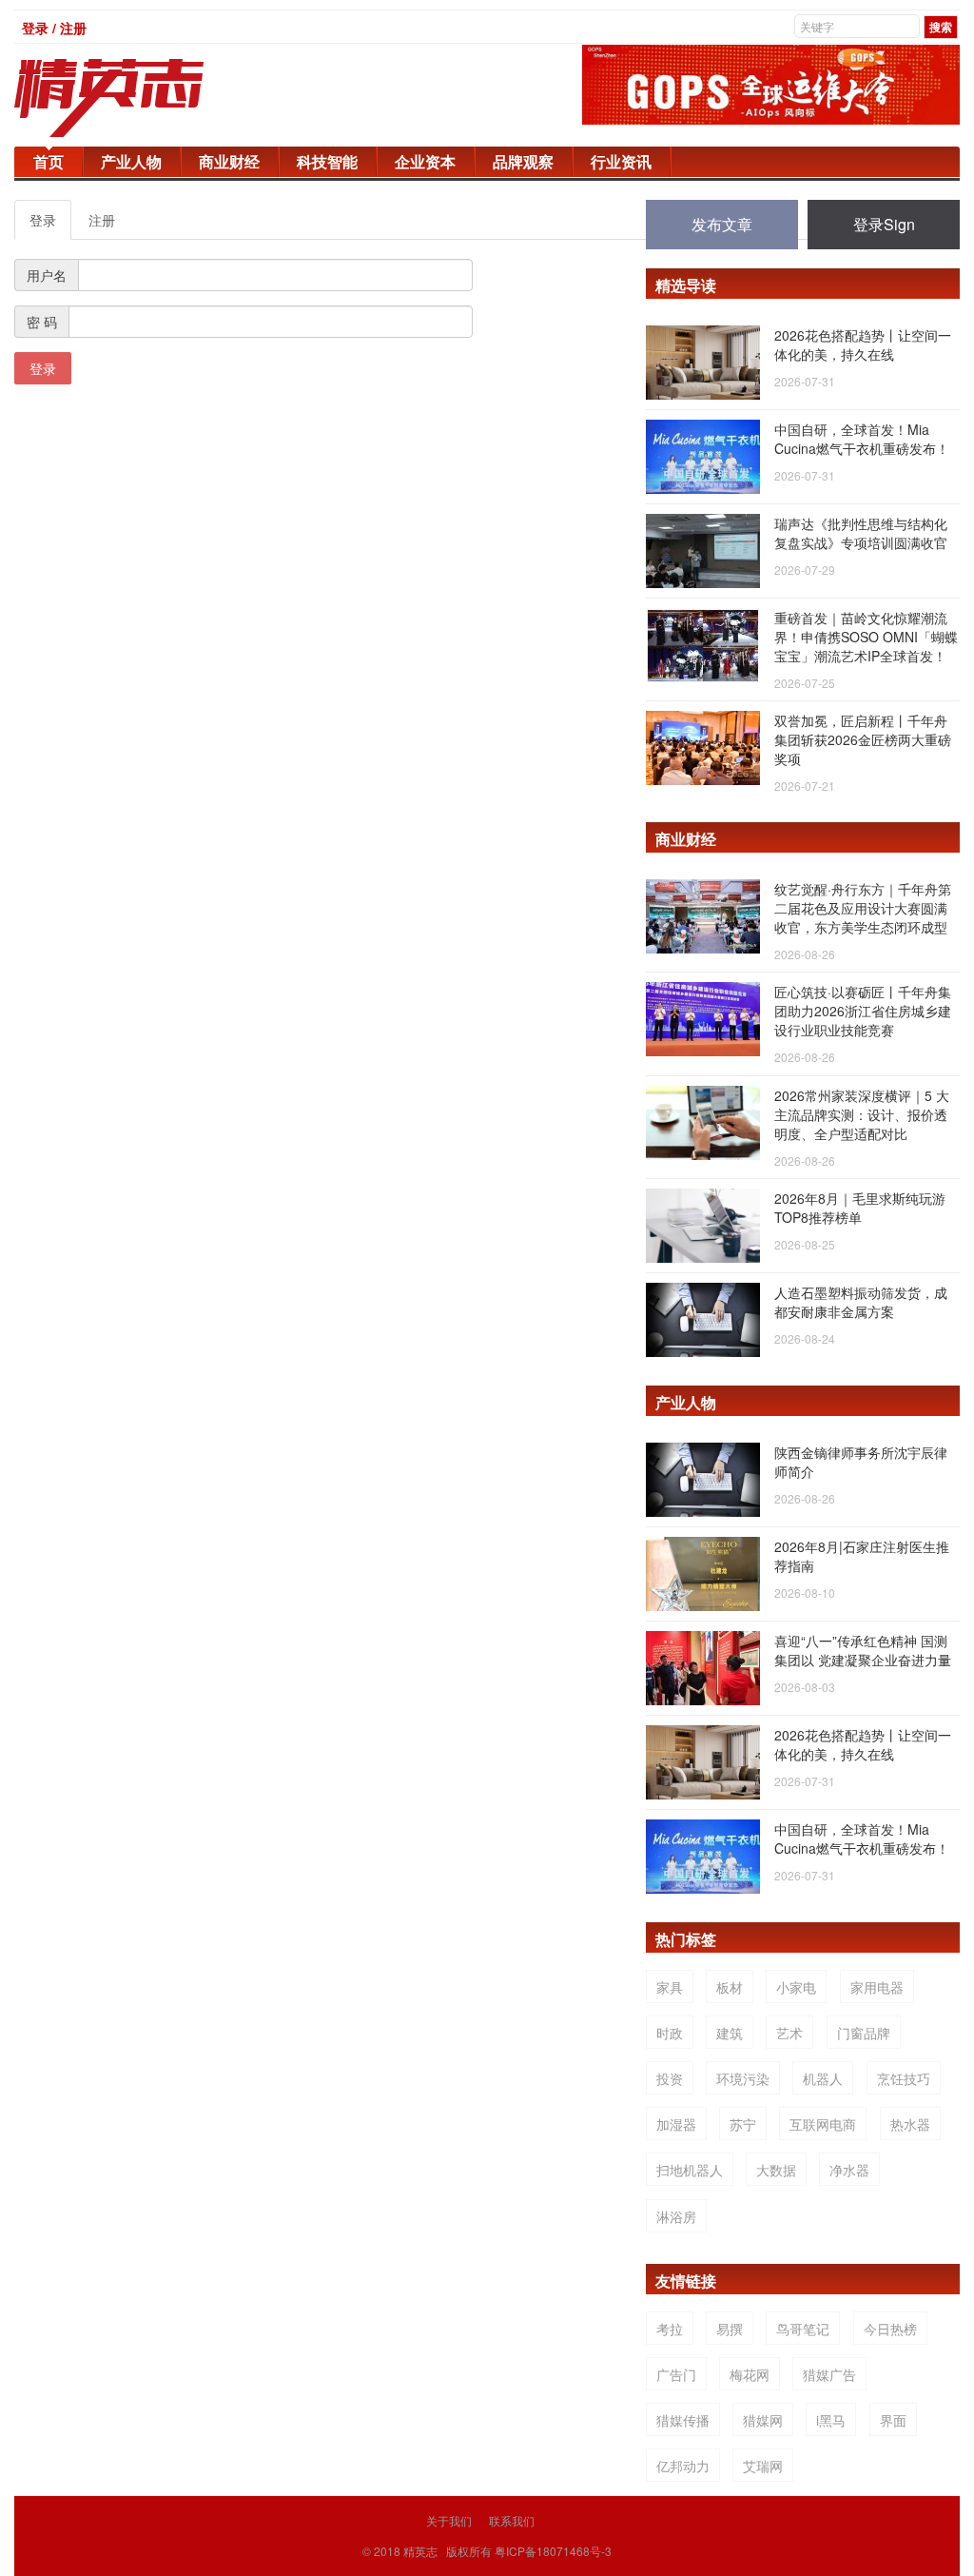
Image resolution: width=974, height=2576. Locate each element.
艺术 (789, 2033)
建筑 (730, 2033)
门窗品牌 (864, 2033)
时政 (670, 2033)
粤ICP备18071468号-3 (553, 2551)
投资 (670, 2078)
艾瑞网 (763, 2466)
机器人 (823, 2078)
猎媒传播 (683, 2420)
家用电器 (877, 1987)
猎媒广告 (829, 2374)
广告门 (676, 2374)
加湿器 (676, 2124)
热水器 (910, 2124)
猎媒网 (763, 2420)
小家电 (796, 1987)
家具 (670, 1987)
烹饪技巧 (904, 2078)
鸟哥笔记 (803, 2329)
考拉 (670, 2329)
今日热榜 (890, 2329)
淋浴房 (676, 2216)
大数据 (776, 2170)
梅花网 (750, 2374)
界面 (893, 2420)
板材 (730, 1987)
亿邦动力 (683, 2466)
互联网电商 (823, 2124)
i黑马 (831, 2420)
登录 (43, 220)
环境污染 (743, 2078)
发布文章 (722, 224)
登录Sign (884, 224)
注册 (102, 220)
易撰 (730, 2329)
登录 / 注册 (54, 28)
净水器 (849, 2170)
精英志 (420, 2551)
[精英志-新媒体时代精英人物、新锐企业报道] (147, 98)
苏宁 (743, 2124)
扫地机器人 (690, 2170)
